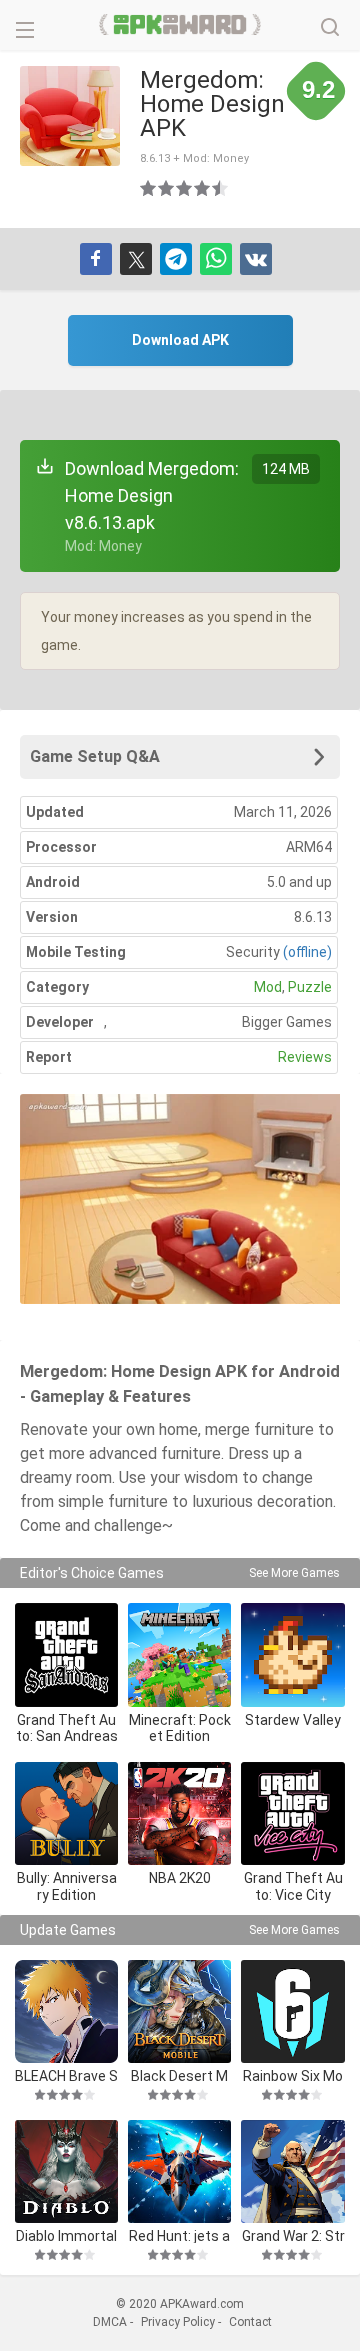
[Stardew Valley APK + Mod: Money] (292, 1654)
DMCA (110, 2322)
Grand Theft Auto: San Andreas (67, 1728)
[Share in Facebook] (96, 259)
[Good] (185, 188)
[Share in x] (136, 259)
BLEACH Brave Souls (66, 2075)
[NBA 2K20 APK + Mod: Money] (179, 1813)
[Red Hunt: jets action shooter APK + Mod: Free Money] (179, 2171)
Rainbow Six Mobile (293, 2075)
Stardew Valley (293, 1720)
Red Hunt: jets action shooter (179, 2235)
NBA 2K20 (180, 1878)
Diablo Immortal (66, 2235)
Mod (268, 987)
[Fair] (167, 188)
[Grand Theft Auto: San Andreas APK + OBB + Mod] (66, 1654)
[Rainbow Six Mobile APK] (292, 2011)
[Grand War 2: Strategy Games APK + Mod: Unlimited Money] (292, 2171)
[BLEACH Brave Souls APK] (66, 2011)
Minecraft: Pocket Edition (180, 1728)
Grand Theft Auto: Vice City (293, 1886)
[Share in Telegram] (176, 259)
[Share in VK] (256, 259)
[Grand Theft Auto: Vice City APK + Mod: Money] (292, 1813)
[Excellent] (221, 188)
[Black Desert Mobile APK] (179, 2011)
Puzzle (310, 987)
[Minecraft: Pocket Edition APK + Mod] (179, 1654)
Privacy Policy (178, 2322)
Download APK (180, 340)
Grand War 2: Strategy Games (293, 2235)
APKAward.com (180, 25)
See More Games (294, 1573)
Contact (250, 2322)
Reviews (305, 1057)
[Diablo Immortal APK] (66, 2171)
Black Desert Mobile (179, 2075)
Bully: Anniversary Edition (67, 1886)
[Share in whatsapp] (216, 259)
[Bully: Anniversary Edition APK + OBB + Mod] (66, 1813)
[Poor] (149, 188)
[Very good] (203, 188)
